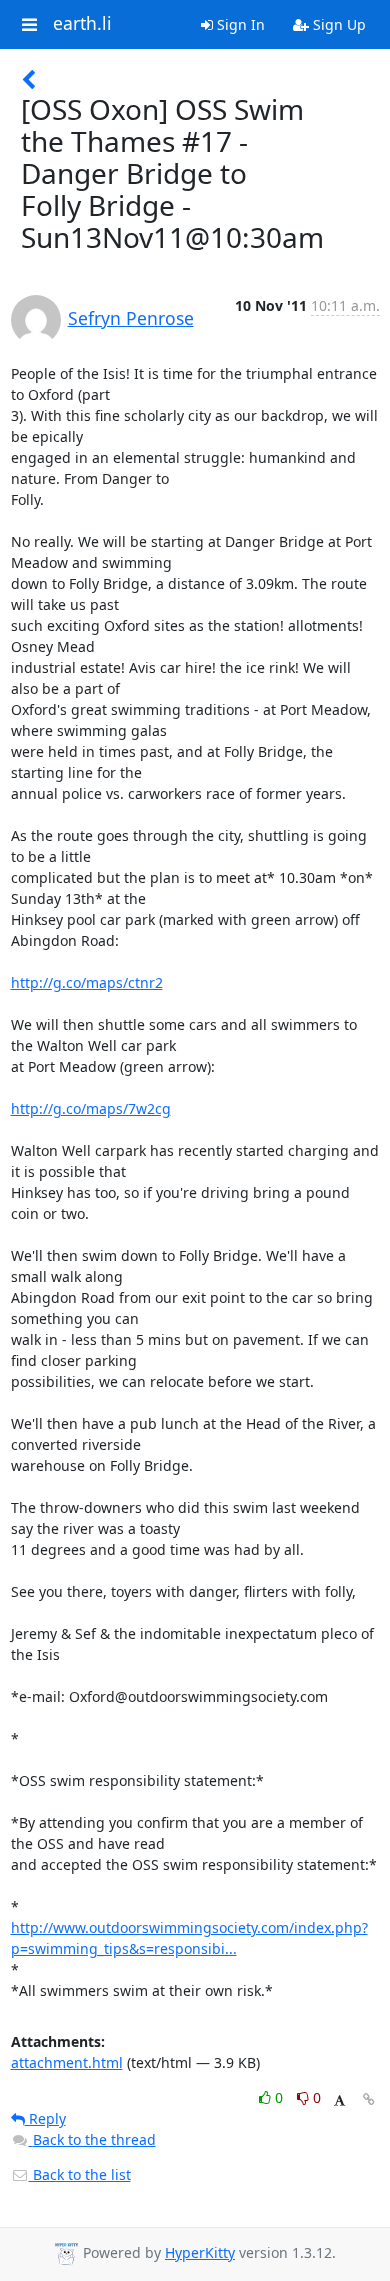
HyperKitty (200, 2252)
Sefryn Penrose (131, 318)
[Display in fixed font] (339, 2100)
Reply (45, 2118)
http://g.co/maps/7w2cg (91, 1108)
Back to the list (80, 2174)
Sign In (239, 24)
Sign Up (337, 24)
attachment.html (67, 2062)
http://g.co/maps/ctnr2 (87, 982)
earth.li (82, 24)
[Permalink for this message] (369, 2099)
